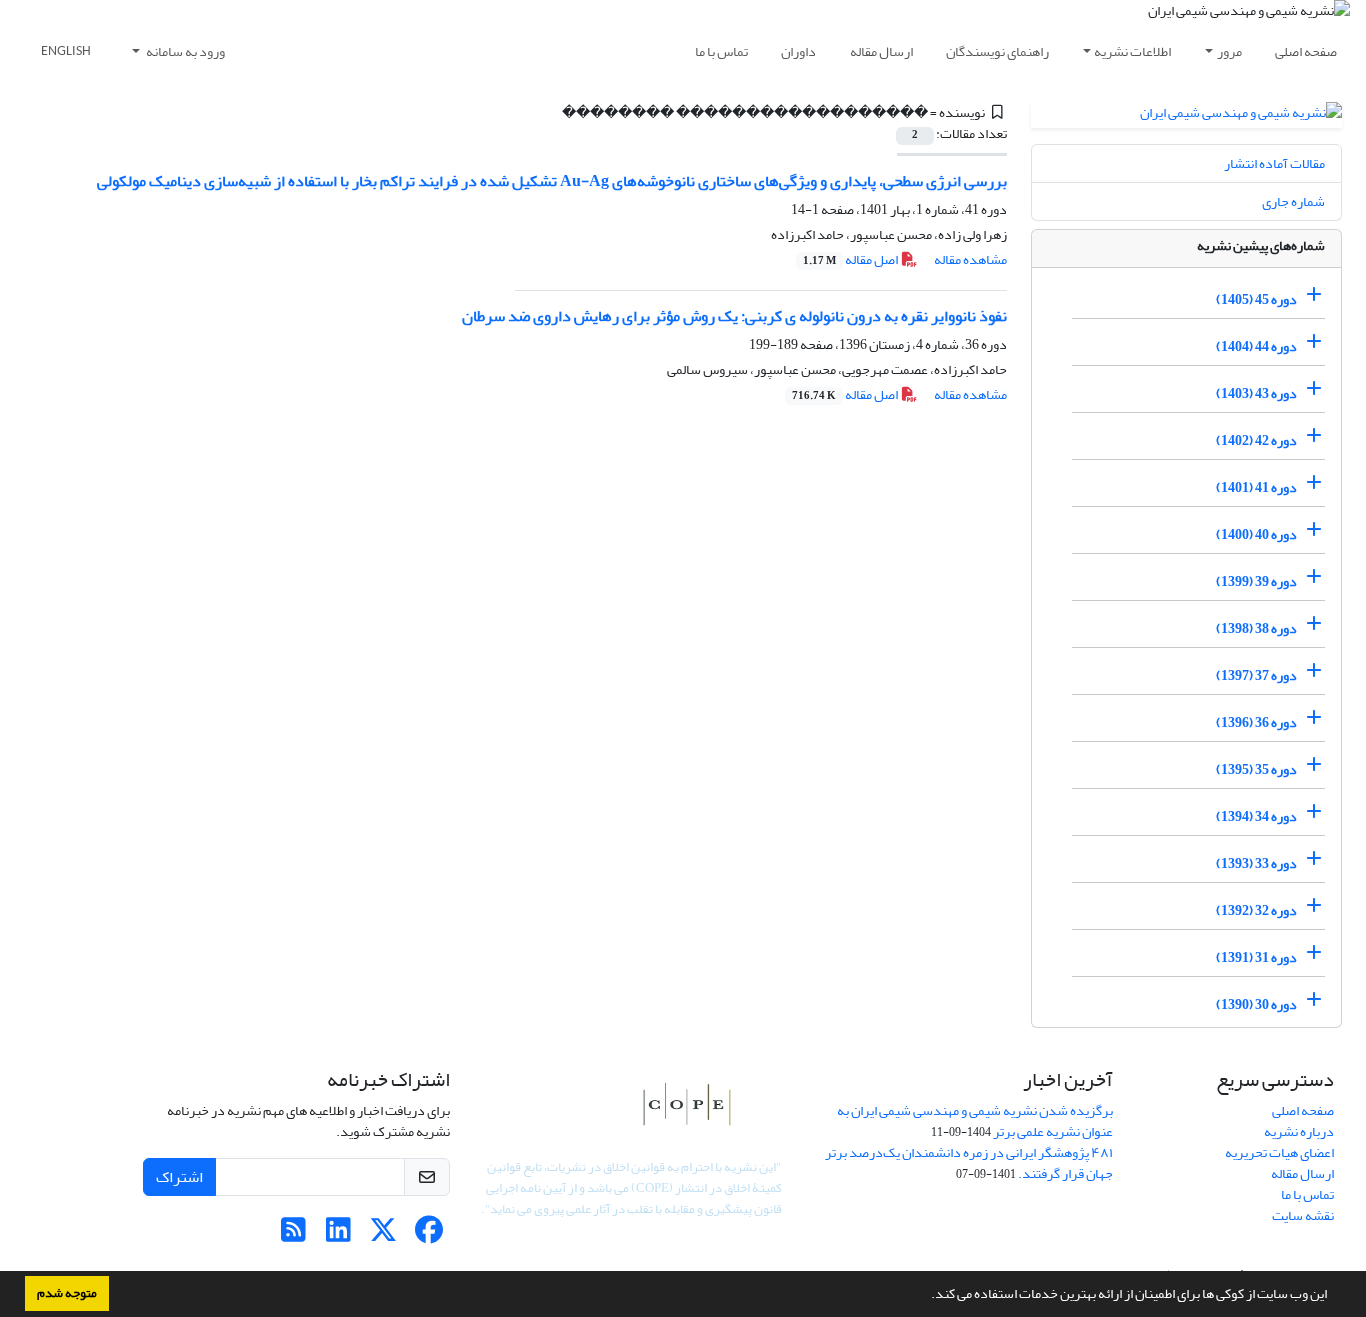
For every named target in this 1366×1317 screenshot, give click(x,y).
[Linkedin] (338, 1235)
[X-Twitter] (383, 1235)
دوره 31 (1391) (1256, 957)
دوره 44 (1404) (1256, 346)
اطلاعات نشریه (1132, 51)
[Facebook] (428, 1235)
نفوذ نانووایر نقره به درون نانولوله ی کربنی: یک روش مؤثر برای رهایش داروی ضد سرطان (734, 316)
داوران (798, 51)
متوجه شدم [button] (67, 1293)
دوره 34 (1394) (1256, 816)
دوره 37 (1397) (1256, 675)
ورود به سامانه (184, 51)
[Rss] (293, 1235)
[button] (926, 1296)
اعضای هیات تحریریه (1279, 1152)
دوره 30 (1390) (1256, 1004)
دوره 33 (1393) (1256, 863)
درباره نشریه (1299, 1131)
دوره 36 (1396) (1256, 722)
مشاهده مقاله (970, 259)
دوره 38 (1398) (1256, 628)
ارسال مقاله (881, 51)
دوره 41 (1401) (1256, 487)
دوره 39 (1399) (1256, 581)
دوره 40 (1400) (1256, 534)
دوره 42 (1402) (1256, 440)
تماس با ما (721, 51)
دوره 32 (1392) (1256, 910)
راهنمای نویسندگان (997, 51)
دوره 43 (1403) (1256, 393)
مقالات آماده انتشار (1274, 163)
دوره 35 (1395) (1256, 769)
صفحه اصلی (1306, 51)
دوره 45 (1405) (1256, 299)
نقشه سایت (1303, 1215)
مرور (1229, 51)
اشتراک (179, 1177)
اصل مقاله (851, 259)
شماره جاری (1293, 201)
